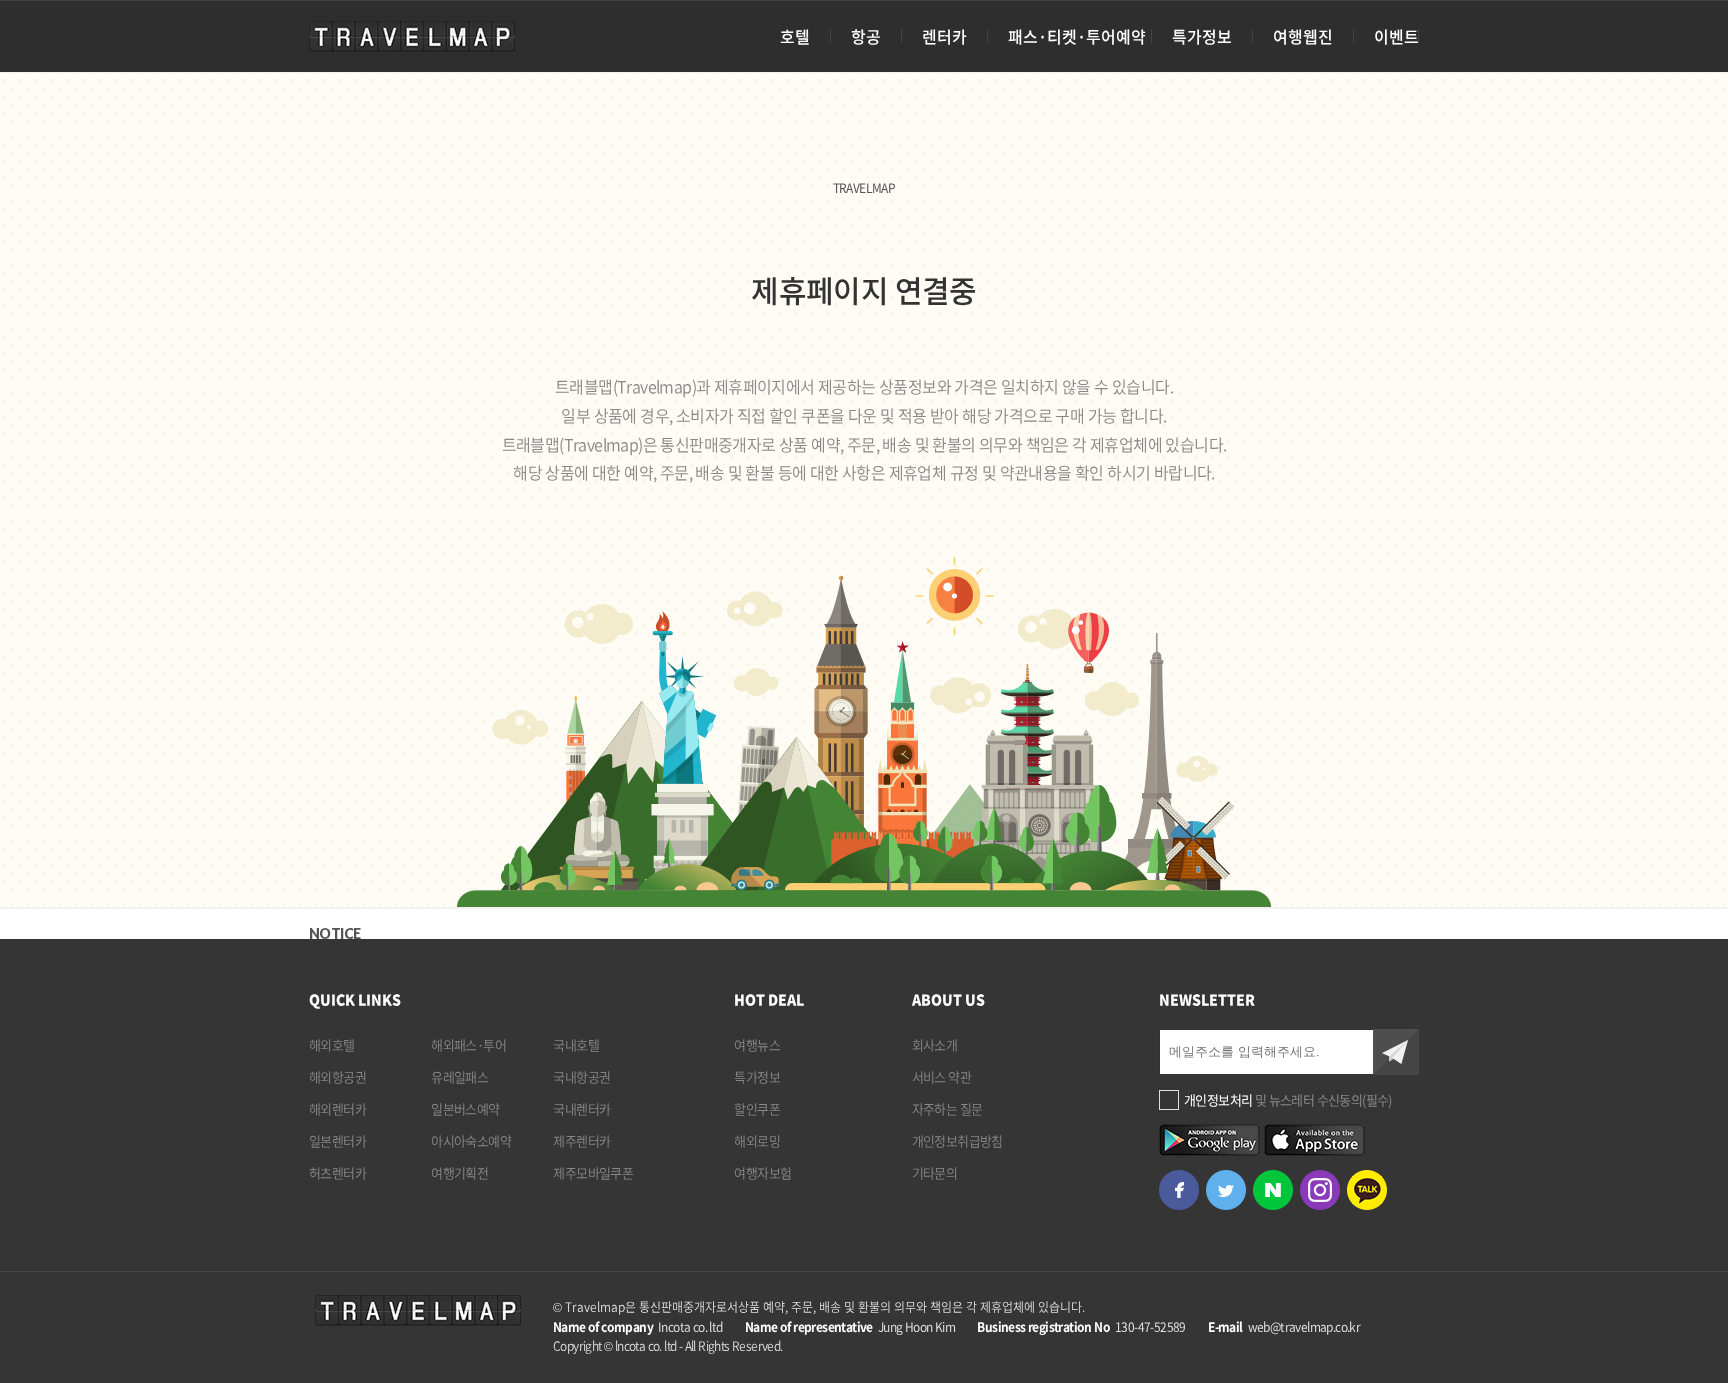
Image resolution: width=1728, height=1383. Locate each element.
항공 (866, 36)
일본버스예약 (465, 1108)
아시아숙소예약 (471, 1140)
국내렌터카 (581, 1108)
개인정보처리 (1218, 1099)
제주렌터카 (581, 1140)
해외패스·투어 (468, 1044)
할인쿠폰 (757, 1108)
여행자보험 (762, 1172)
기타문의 (935, 1172)
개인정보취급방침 (957, 1140)
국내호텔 (576, 1044)
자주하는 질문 (947, 1108)
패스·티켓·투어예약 (1077, 36)
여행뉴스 (757, 1044)
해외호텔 (332, 1044)
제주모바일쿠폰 (593, 1172)
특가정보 (1202, 36)
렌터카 (944, 36)
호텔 (795, 36)
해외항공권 (337, 1076)
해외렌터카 (337, 1108)
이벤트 (1396, 36)
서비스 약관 (941, 1076)
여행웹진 (1303, 36)
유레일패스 (459, 1076)
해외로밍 (757, 1140)
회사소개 (935, 1044)
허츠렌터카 (337, 1172)
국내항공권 (581, 1076)
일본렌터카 (337, 1140)
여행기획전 (459, 1172)
